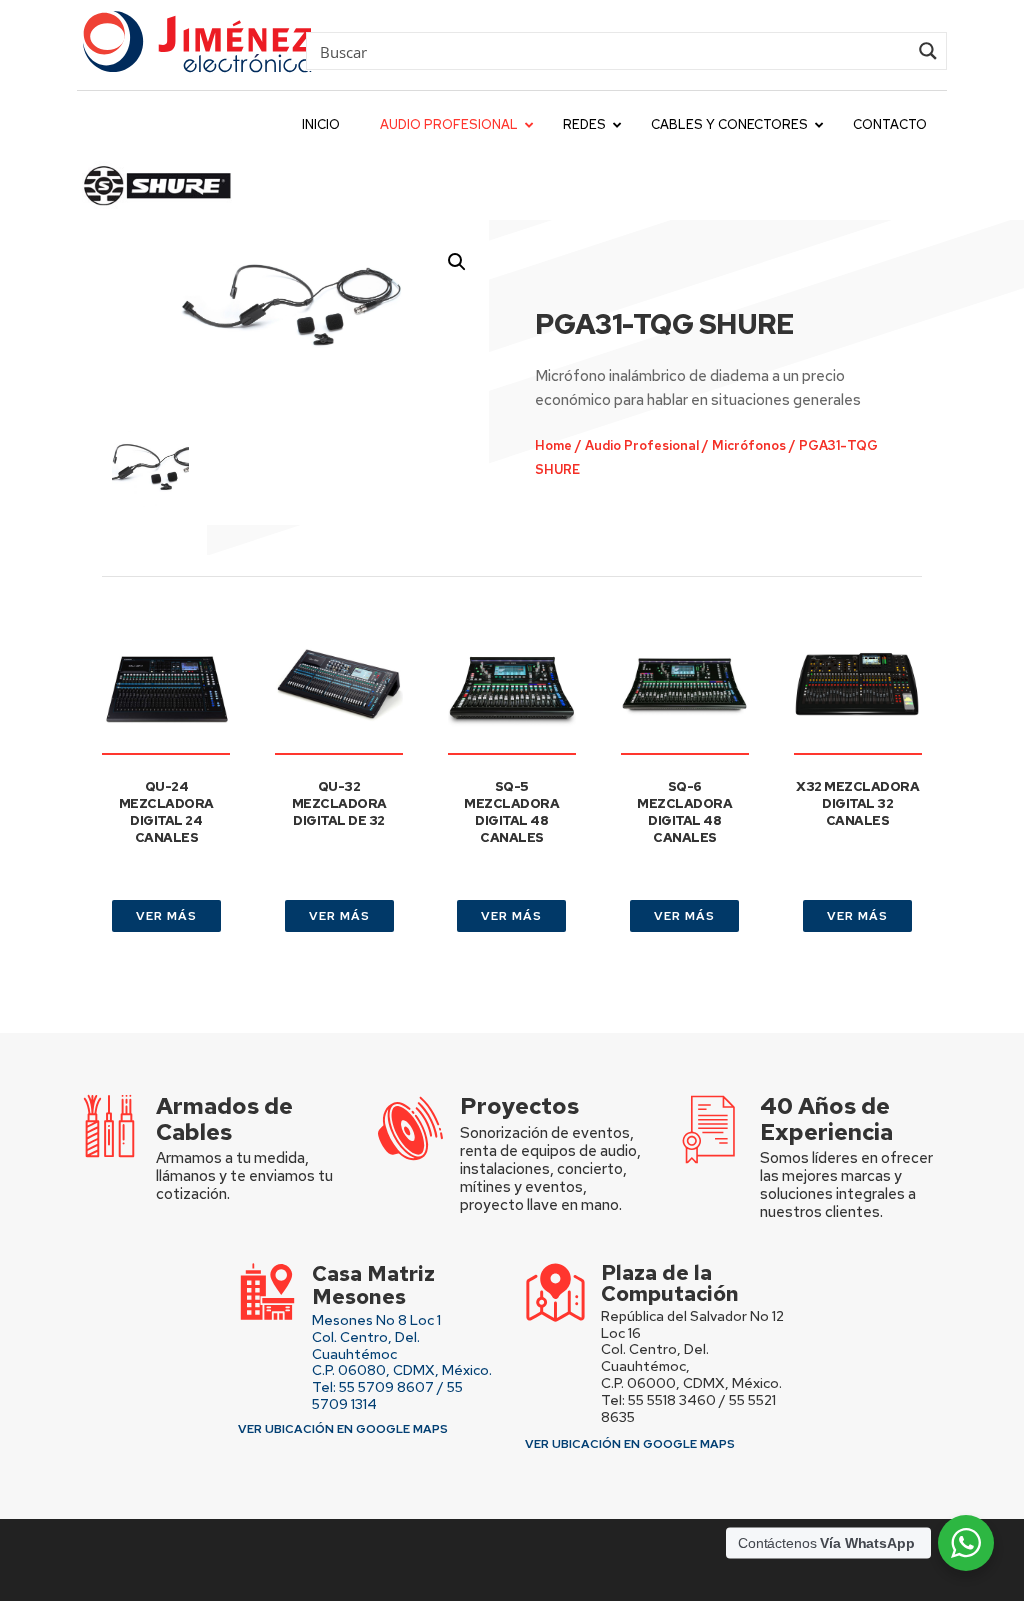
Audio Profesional (642, 445)
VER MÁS (166, 916)
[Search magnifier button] (928, 51)
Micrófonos (749, 445)
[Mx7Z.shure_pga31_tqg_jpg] (296, 307)
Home (553, 445)
